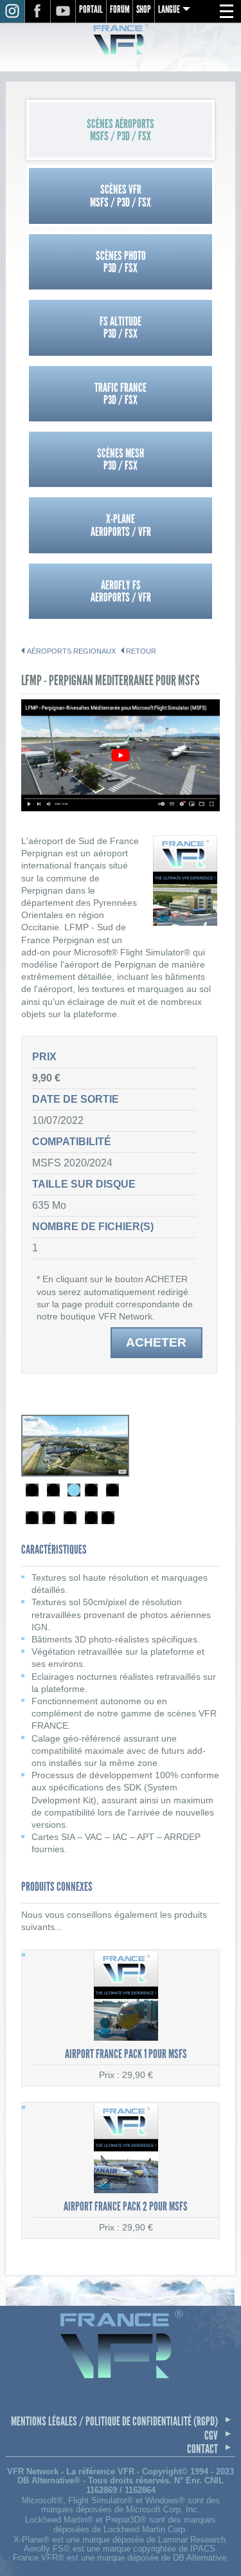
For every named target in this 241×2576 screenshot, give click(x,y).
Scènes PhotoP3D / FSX (121, 262)
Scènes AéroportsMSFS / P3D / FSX (121, 130)
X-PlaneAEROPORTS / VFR (121, 525)
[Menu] (226, 12)
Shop (144, 9)
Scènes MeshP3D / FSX (121, 459)
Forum (120, 9)
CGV (211, 2435)
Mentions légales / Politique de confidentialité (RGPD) (114, 2421)
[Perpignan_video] (120, 808)
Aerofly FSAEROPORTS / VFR (121, 591)
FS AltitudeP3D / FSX (121, 327)
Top (218, 2555)
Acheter (156, 1342)
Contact (202, 2449)
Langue (169, 9)
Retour (141, 651)
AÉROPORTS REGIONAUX (71, 651)
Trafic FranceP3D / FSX (121, 394)
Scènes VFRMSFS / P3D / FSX (121, 196)
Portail (91, 9)
